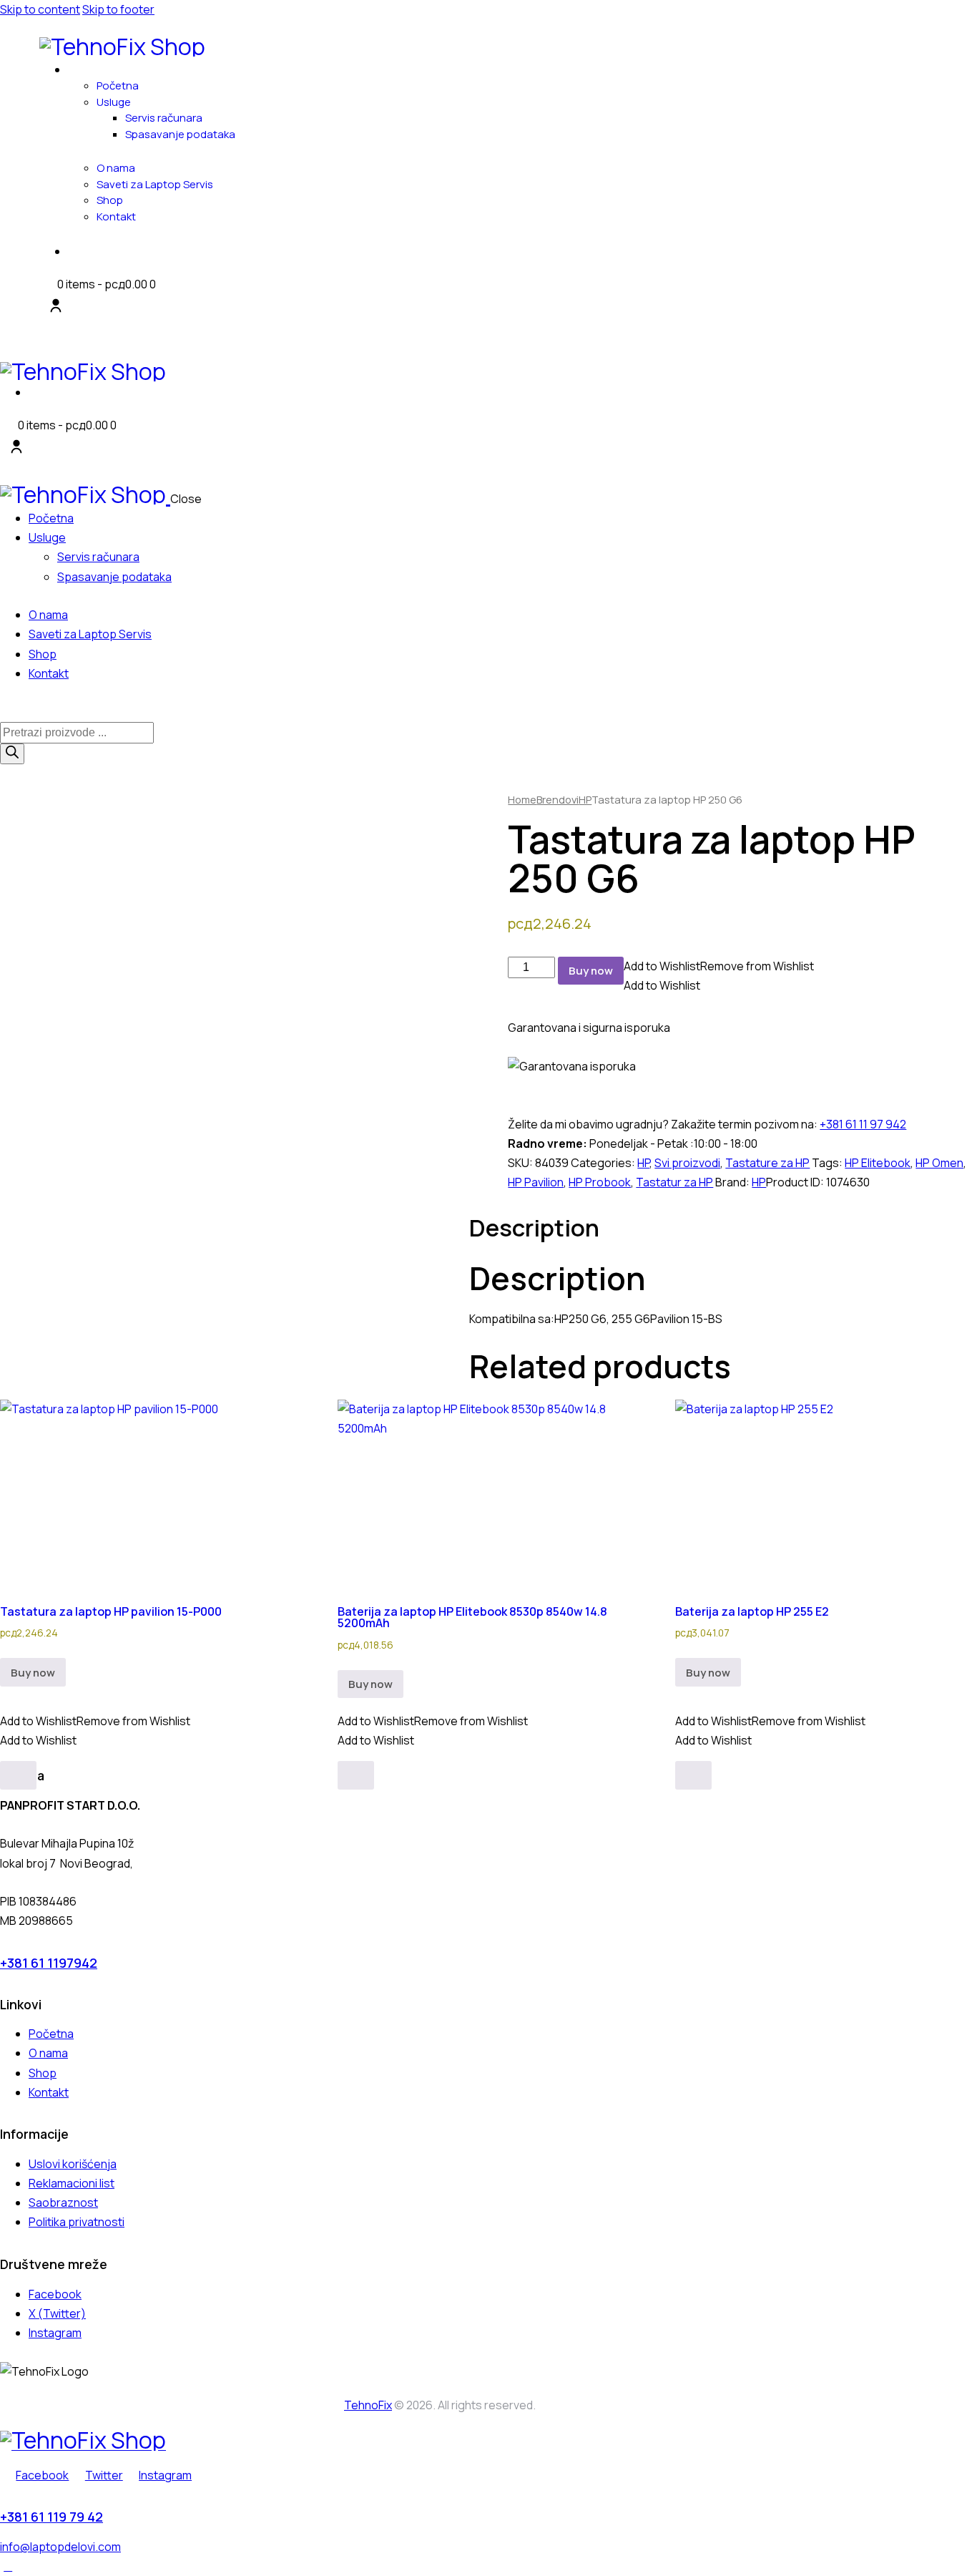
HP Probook (600, 1182)
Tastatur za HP (674, 1182)
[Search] (12, 754)
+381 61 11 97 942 (863, 1124)
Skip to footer (118, 9)
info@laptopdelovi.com (60, 2547)
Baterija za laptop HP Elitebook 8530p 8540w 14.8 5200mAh (472, 1617)
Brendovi (558, 799)
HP (585, 799)
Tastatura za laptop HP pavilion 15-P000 (111, 1611)
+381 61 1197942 (49, 1963)
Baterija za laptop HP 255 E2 (752, 1611)
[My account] (56, 306)
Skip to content (40, 9)
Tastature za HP (767, 1163)
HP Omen (939, 1163)
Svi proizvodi (687, 1163)
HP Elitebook (878, 1163)
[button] (719, 966)
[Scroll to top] (8, 2566)
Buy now (591, 971)
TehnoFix (368, 2405)
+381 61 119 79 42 (51, 2517)
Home (522, 799)
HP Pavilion (536, 1182)
